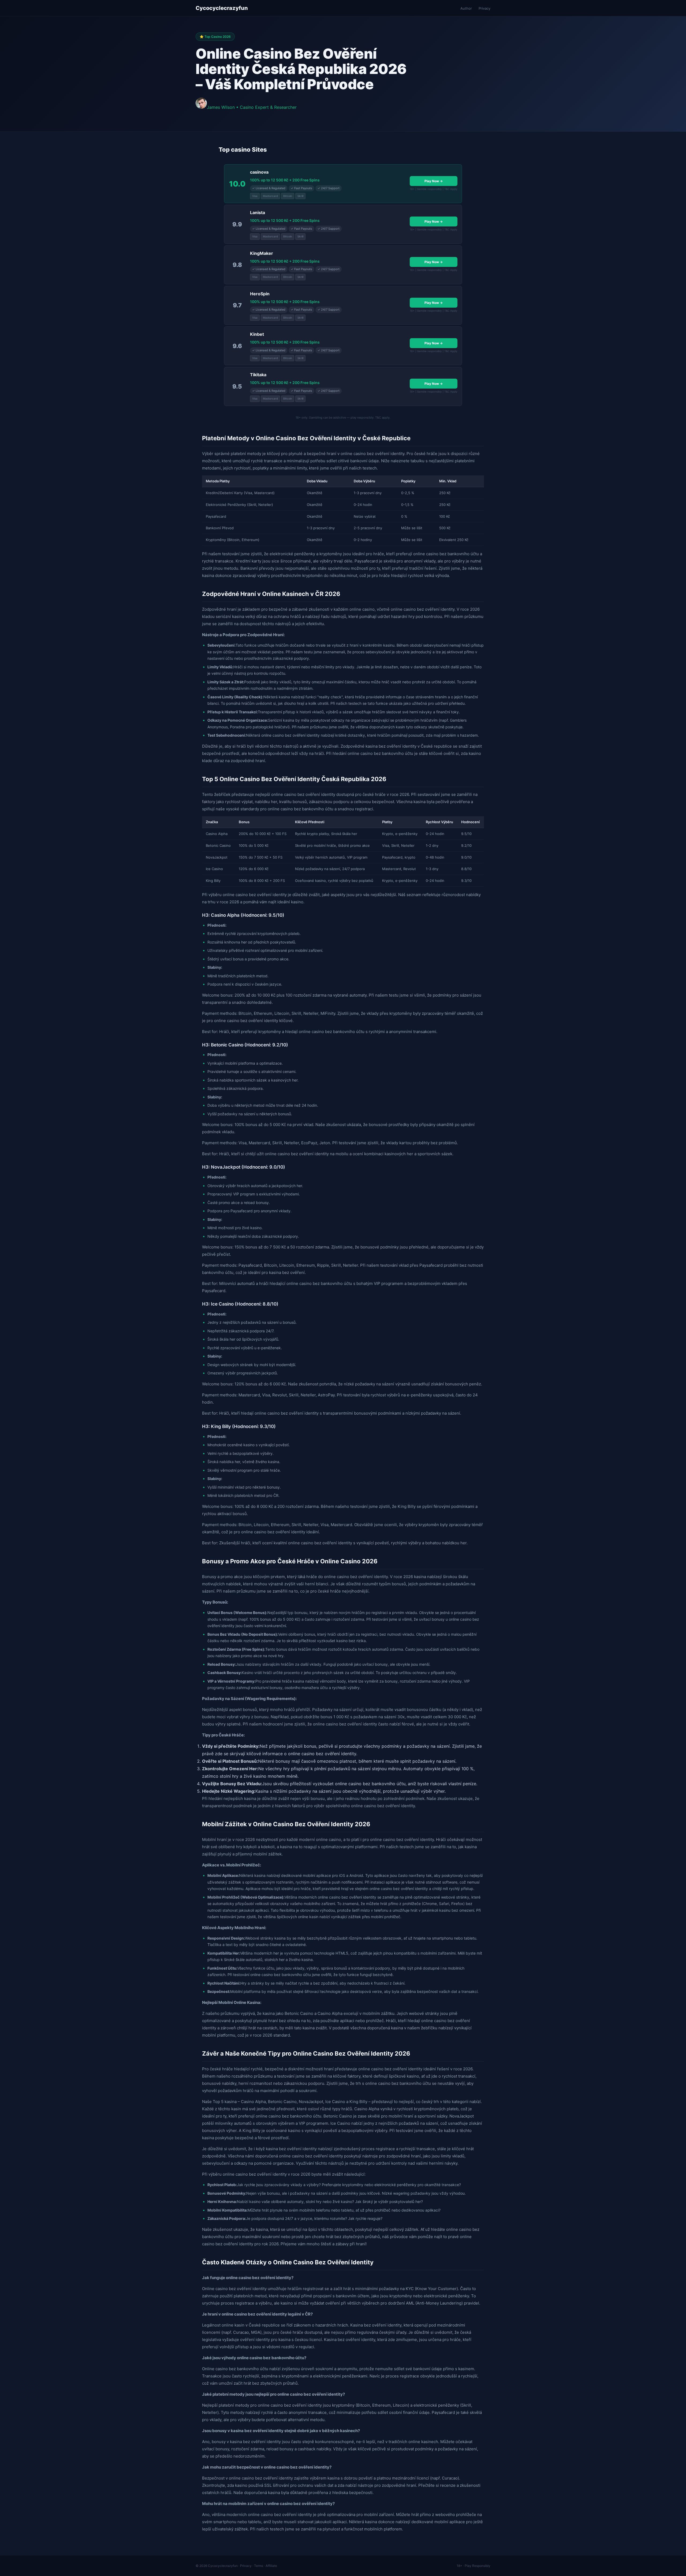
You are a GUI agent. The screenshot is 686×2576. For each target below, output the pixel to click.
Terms (259, 2566)
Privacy (484, 8)
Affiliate (271, 2566)
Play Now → (434, 181)
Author (466, 8)
